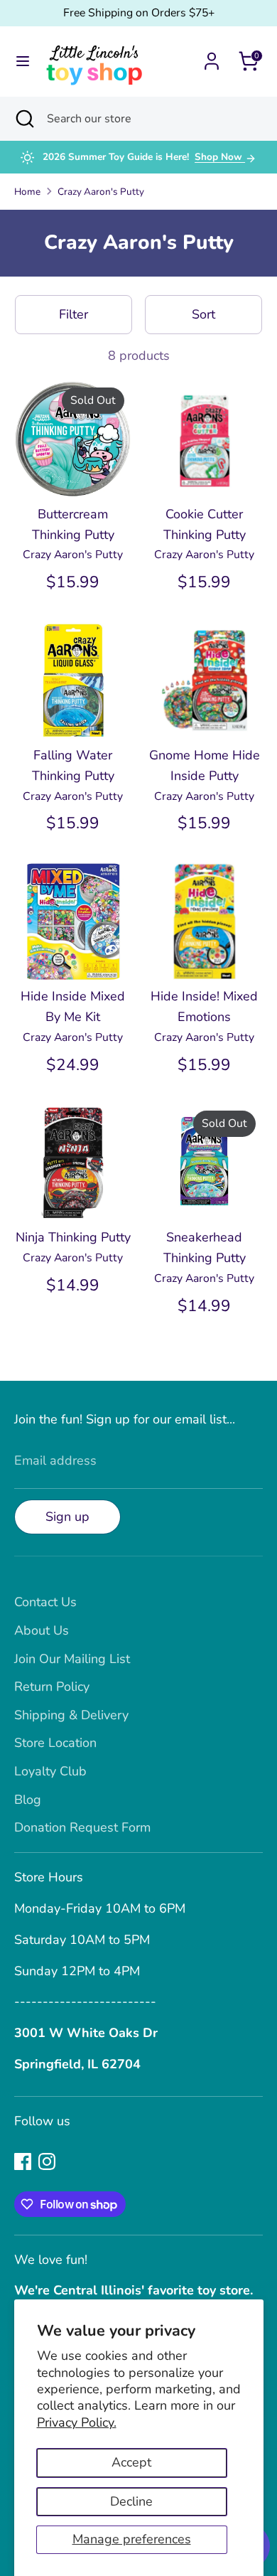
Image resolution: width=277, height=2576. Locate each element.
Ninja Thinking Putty (73, 1237)
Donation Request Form (82, 1827)
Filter (74, 314)
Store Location (55, 1743)
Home (27, 192)
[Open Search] (23, 119)
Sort (203, 314)
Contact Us (45, 1602)
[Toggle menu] (23, 62)
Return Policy (52, 1687)
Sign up (67, 1517)
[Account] (212, 57)
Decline (131, 2501)
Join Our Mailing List (72, 1659)
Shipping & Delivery (71, 1715)
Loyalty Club (50, 1771)
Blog (28, 1800)
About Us (42, 1630)
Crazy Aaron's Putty (101, 192)
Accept (131, 2462)
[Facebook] (23, 2161)
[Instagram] (47, 2161)
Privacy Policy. (77, 2422)
